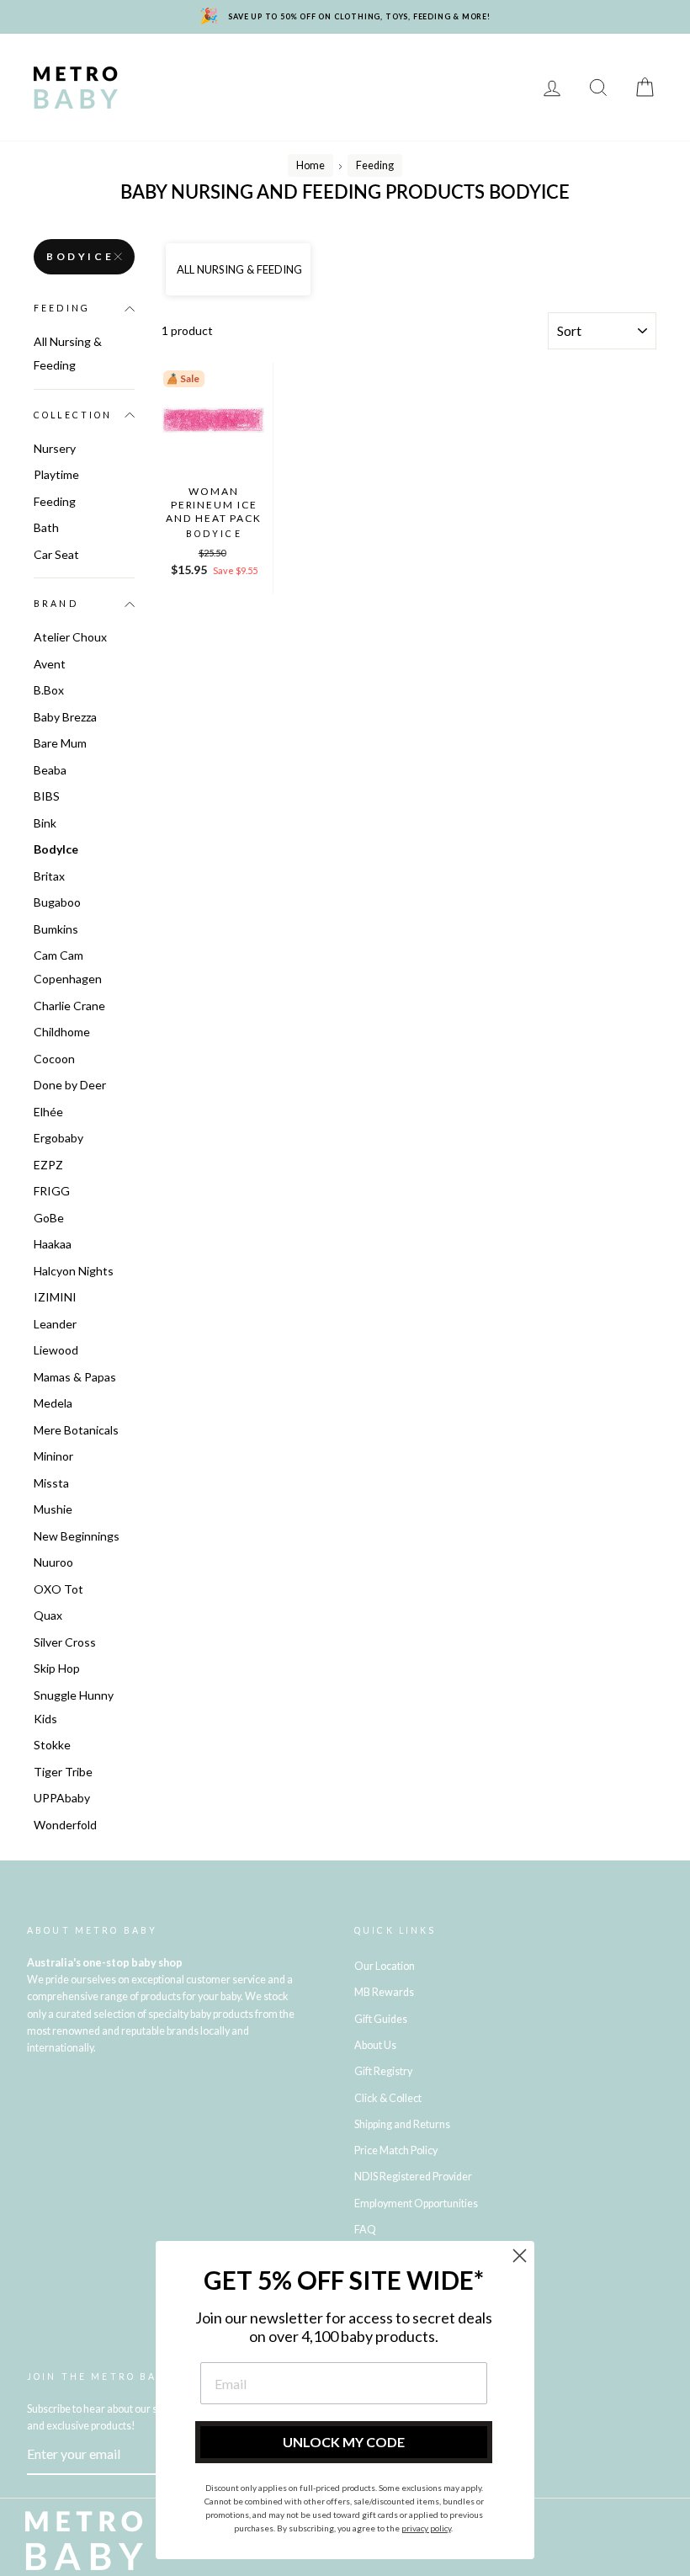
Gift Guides (381, 2019)
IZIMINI (55, 1297)
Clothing (283, 87)
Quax (48, 1615)
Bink (45, 823)
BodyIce (80, 256)
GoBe (49, 1218)
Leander (55, 1324)
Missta (51, 1483)
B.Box (49, 690)
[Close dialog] (520, 2256)
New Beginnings (77, 1536)
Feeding (167, 87)
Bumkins (56, 929)
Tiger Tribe (63, 1772)
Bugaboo (57, 902)
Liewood (56, 1350)
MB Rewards (271, 112)
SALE (202, 112)
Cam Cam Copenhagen (68, 967)
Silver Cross (65, 1642)
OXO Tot (58, 1589)
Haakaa (53, 1244)
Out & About (471, 87)
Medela (53, 1403)
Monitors (362, 63)
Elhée (48, 1112)
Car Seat (56, 554)
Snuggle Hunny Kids (74, 1707)
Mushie (53, 1509)
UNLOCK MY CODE (344, 2442)
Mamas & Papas (75, 1377)
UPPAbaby (62, 1798)
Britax (49, 876)
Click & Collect (388, 2098)
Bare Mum (60, 743)
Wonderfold (65, 1825)
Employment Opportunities (416, 2203)
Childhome (62, 1032)
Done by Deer (70, 1085)
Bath (223, 87)
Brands (166, 63)
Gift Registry (367, 112)
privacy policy (426, 2528)
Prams (226, 63)
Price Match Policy (396, 2150)
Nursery (289, 63)
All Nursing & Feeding (68, 353)
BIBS (47, 796)
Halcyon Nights (74, 1271)
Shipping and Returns (402, 2124)
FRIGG (52, 1191)
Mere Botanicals (76, 1430)
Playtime (437, 63)
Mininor (53, 1456)
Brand (56, 604)
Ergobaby (58, 1138)
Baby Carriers (372, 87)
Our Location (385, 1966)
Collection (73, 415)
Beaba (50, 770)
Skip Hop (57, 1668)
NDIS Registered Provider (413, 2177)
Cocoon (54, 1059)
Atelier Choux (70, 637)
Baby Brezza (65, 717)
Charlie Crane (69, 1006)
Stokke (52, 1745)
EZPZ (48, 1165)
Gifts (157, 112)
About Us (375, 2045)
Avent (50, 664)
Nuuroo (53, 1562)
